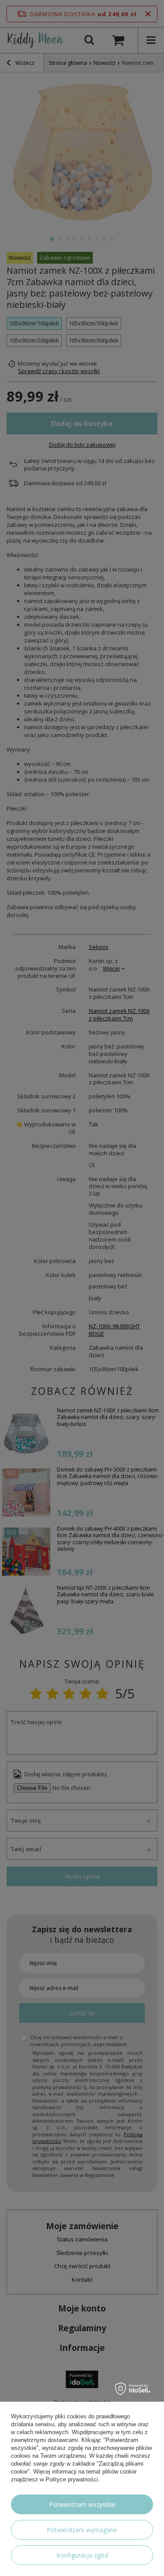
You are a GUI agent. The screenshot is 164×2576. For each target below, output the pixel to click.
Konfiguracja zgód (82, 2555)
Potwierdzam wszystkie (82, 2504)
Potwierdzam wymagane (82, 2530)
